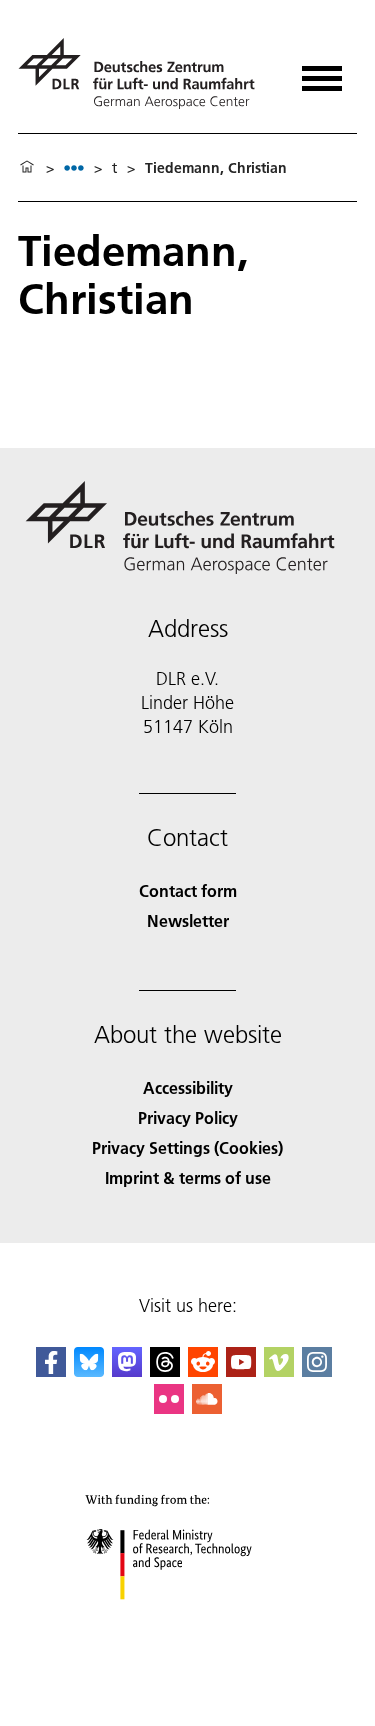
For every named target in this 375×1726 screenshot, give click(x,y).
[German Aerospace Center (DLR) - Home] (144, 73)
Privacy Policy (188, 1117)
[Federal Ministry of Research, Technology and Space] (187, 1619)
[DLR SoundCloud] (207, 1407)
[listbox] (74, 167)
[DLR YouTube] (241, 1370)
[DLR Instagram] (317, 1370)
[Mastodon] (127, 1370)
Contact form (188, 890)
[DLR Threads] (165, 1370)
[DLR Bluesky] (89, 1370)
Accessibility (188, 1087)
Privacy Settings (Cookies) (187, 1147)
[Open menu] (322, 71)
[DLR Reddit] (203, 1370)
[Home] (27, 168)
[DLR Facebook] (51, 1370)
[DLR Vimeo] (279, 1370)
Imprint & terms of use (188, 1177)
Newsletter (188, 920)
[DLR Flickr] (169, 1407)
